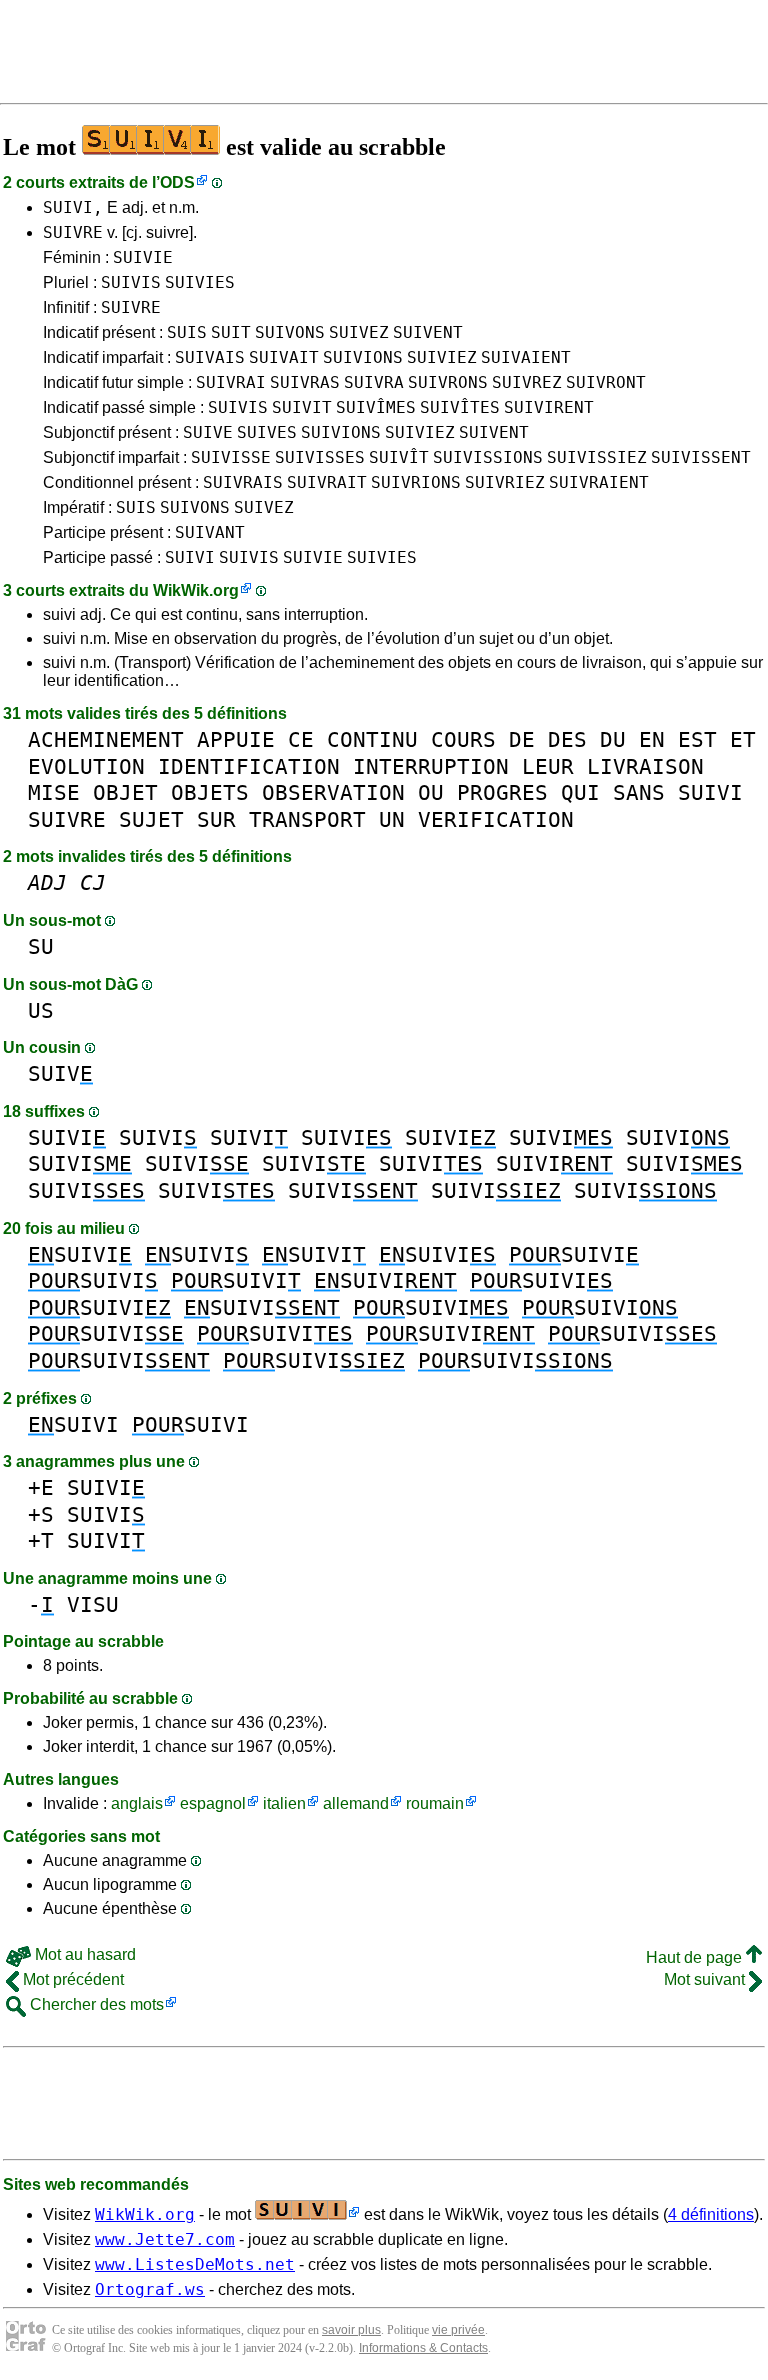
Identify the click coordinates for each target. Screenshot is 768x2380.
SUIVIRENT (549, 407)
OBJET (125, 792)
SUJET (151, 819)
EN (652, 739)
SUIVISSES (320, 457)
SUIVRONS (448, 382)
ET (743, 739)
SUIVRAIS (243, 482)
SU (41, 946)
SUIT (231, 332)
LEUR (548, 766)
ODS (177, 182)
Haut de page (696, 1957)
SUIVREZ (527, 382)
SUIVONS (290, 332)
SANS (639, 792)
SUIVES (267, 432)
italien (284, 1803)
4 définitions (711, 2214)
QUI (580, 792)
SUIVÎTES (460, 407)
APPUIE (236, 739)
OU (431, 792)
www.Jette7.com (165, 2239)
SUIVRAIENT (599, 482)
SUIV (60, 1073)
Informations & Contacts (423, 2348)
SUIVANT (210, 532)
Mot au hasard (83, 1954)
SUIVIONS (363, 357)
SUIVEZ (359, 332)
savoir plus (351, 2330)
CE (301, 739)
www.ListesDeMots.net (195, 2264)
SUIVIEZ (442, 357)
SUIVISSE (231, 457)
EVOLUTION (86, 766)
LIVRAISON (645, 766)
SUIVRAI (231, 382)
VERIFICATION (496, 819)
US (41, 1010)
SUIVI (190, 557)
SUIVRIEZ (505, 482)
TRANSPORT (307, 819)
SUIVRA (374, 382)
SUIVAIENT (526, 357)
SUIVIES (200, 282)
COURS (463, 739)
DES (567, 739)
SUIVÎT (399, 457)
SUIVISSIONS (488, 457)
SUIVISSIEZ (597, 457)
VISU (93, 1604)
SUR (216, 819)
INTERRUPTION (431, 766)
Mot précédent (71, 1979)
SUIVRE (73, 232)
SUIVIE (143, 257)
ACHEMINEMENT (106, 739)
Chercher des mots (95, 2004)
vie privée (458, 2330)
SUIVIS (131, 282)
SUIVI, (73, 207)
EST (697, 739)
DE (522, 739)
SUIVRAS (305, 382)
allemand (356, 1803)
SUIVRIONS (416, 482)
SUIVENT (428, 332)
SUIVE (208, 432)
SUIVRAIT (327, 482)
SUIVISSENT (701, 457)
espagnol (213, 1803)
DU (613, 739)
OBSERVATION (333, 792)
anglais (137, 1803)
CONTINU (372, 739)
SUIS (187, 332)
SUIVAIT (284, 357)
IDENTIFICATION (249, 766)
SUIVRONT (606, 382)
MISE (54, 792)
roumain (435, 1803)
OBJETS (210, 792)
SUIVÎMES (376, 407)
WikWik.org (196, 590)
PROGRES (502, 792)
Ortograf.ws (150, 2289)
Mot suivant (706, 1979)
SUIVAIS (210, 357)
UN (392, 819)
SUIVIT (302, 407)
